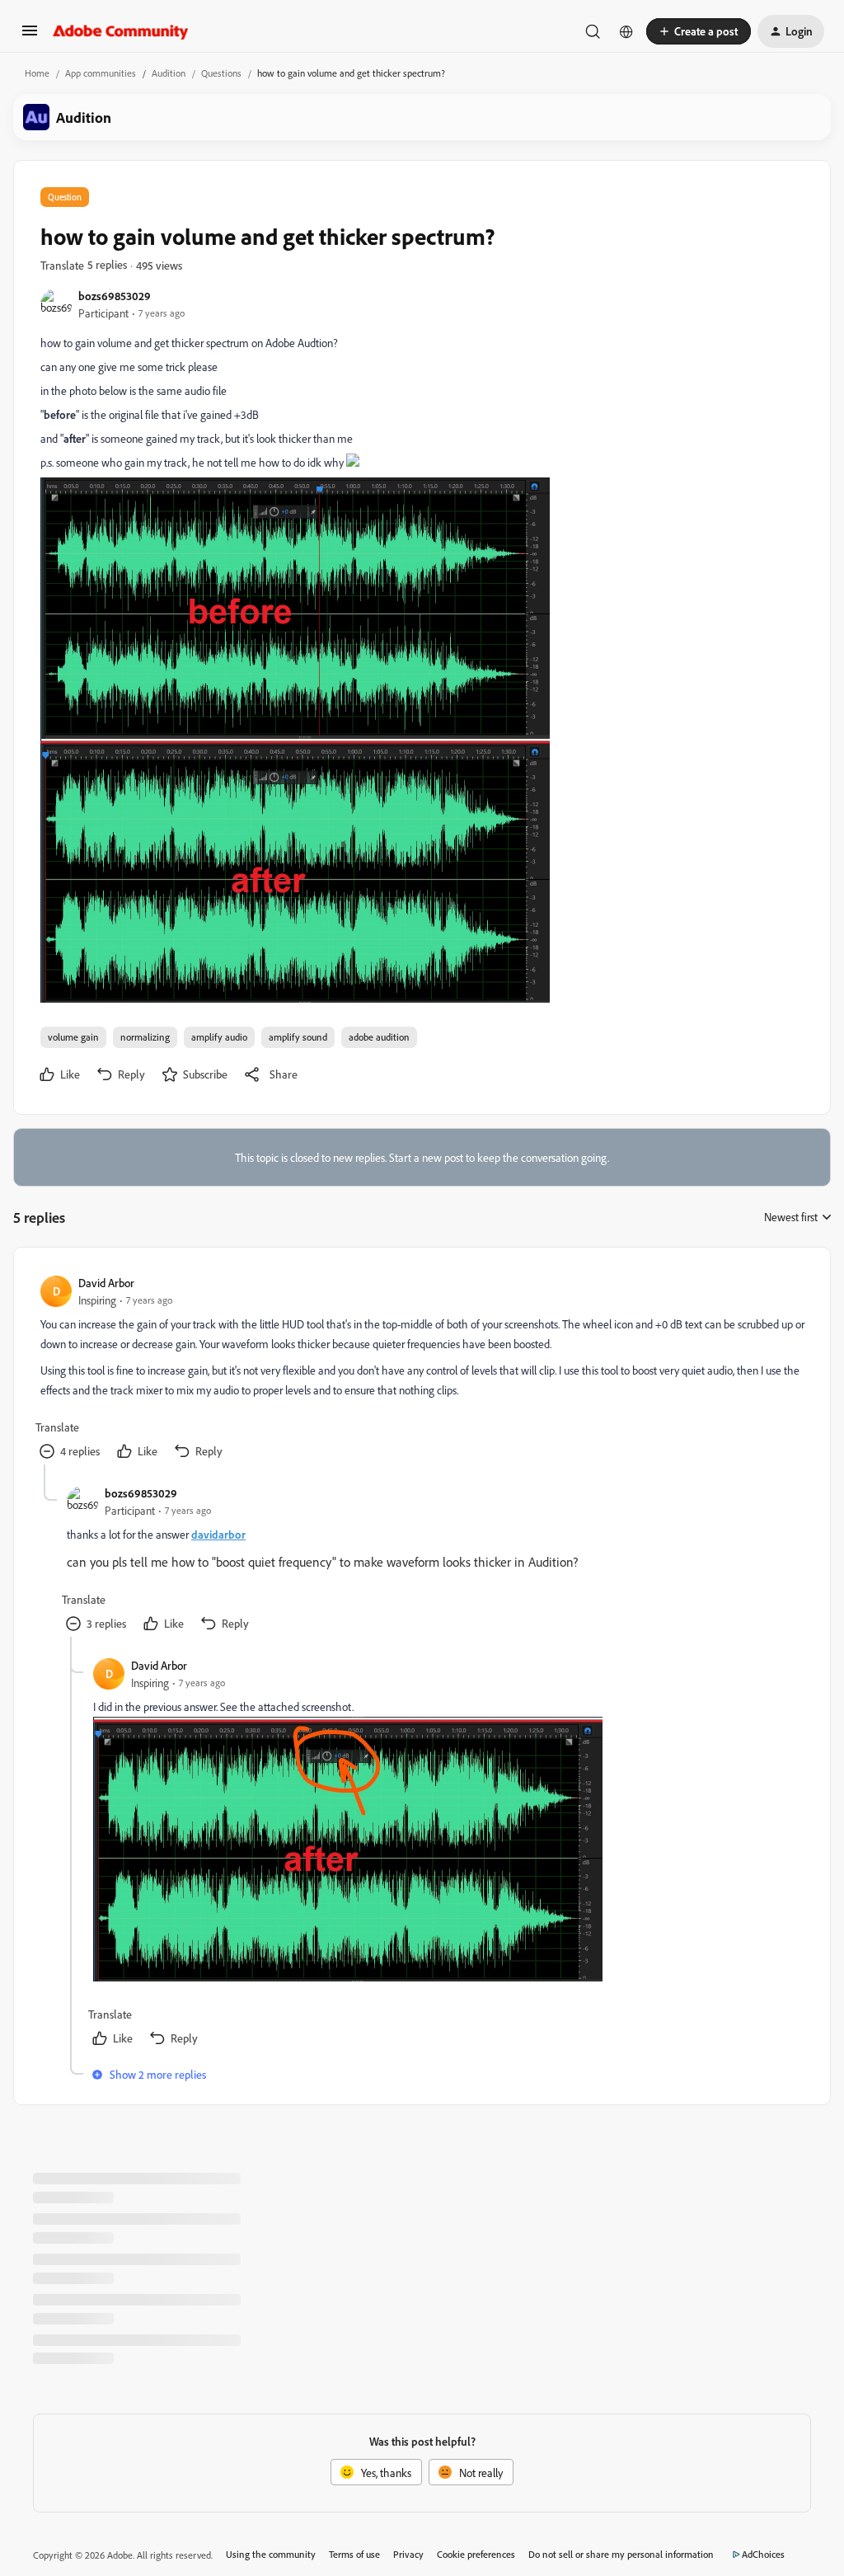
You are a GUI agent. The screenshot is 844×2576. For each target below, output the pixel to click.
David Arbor (106, 1283)
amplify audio (219, 1037)
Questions (221, 73)
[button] (30, 36)
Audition (169, 73)
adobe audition (379, 1037)
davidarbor (218, 1534)
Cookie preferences (476, 2554)
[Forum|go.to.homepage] (121, 31)
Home (37, 73)
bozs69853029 (115, 296)
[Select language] (626, 31)
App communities (101, 73)
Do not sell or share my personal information (621, 2554)
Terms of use (354, 2554)
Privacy (408, 2554)
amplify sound (298, 1037)
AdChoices (763, 2554)
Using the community (271, 2554)
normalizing (145, 1037)
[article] (421, 1369)
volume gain (73, 1037)
